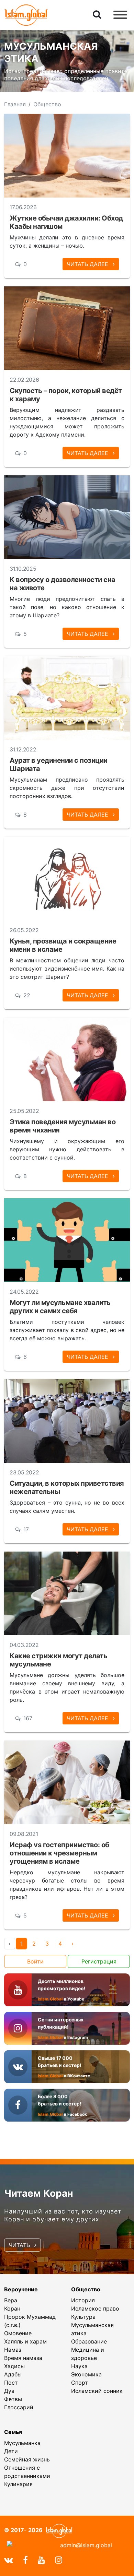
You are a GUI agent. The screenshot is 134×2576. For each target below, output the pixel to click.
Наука (79, 2366)
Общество (86, 2289)
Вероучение (21, 2289)
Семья (13, 2432)
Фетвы (13, 2399)
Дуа (9, 2391)
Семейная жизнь (27, 2459)
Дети (11, 2451)
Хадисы (14, 2366)
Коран (12, 2308)
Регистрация (99, 1961)
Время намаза (23, 2358)
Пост (11, 2383)
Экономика (86, 2374)
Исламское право (95, 2308)
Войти (35, 1961)
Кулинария (18, 2484)
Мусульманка (22, 2443)
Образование (89, 2341)
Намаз (13, 2350)
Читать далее (88, 264)
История (83, 2300)
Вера (11, 2300)
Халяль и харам (25, 2341)
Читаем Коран (39, 2193)
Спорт (80, 2383)
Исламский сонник (97, 2391)
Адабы (13, 2374)
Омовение (18, 2333)
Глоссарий (19, 2407)
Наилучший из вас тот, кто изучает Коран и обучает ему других (63, 2215)
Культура (83, 2317)
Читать (20, 2245)
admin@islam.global (86, 2545)
